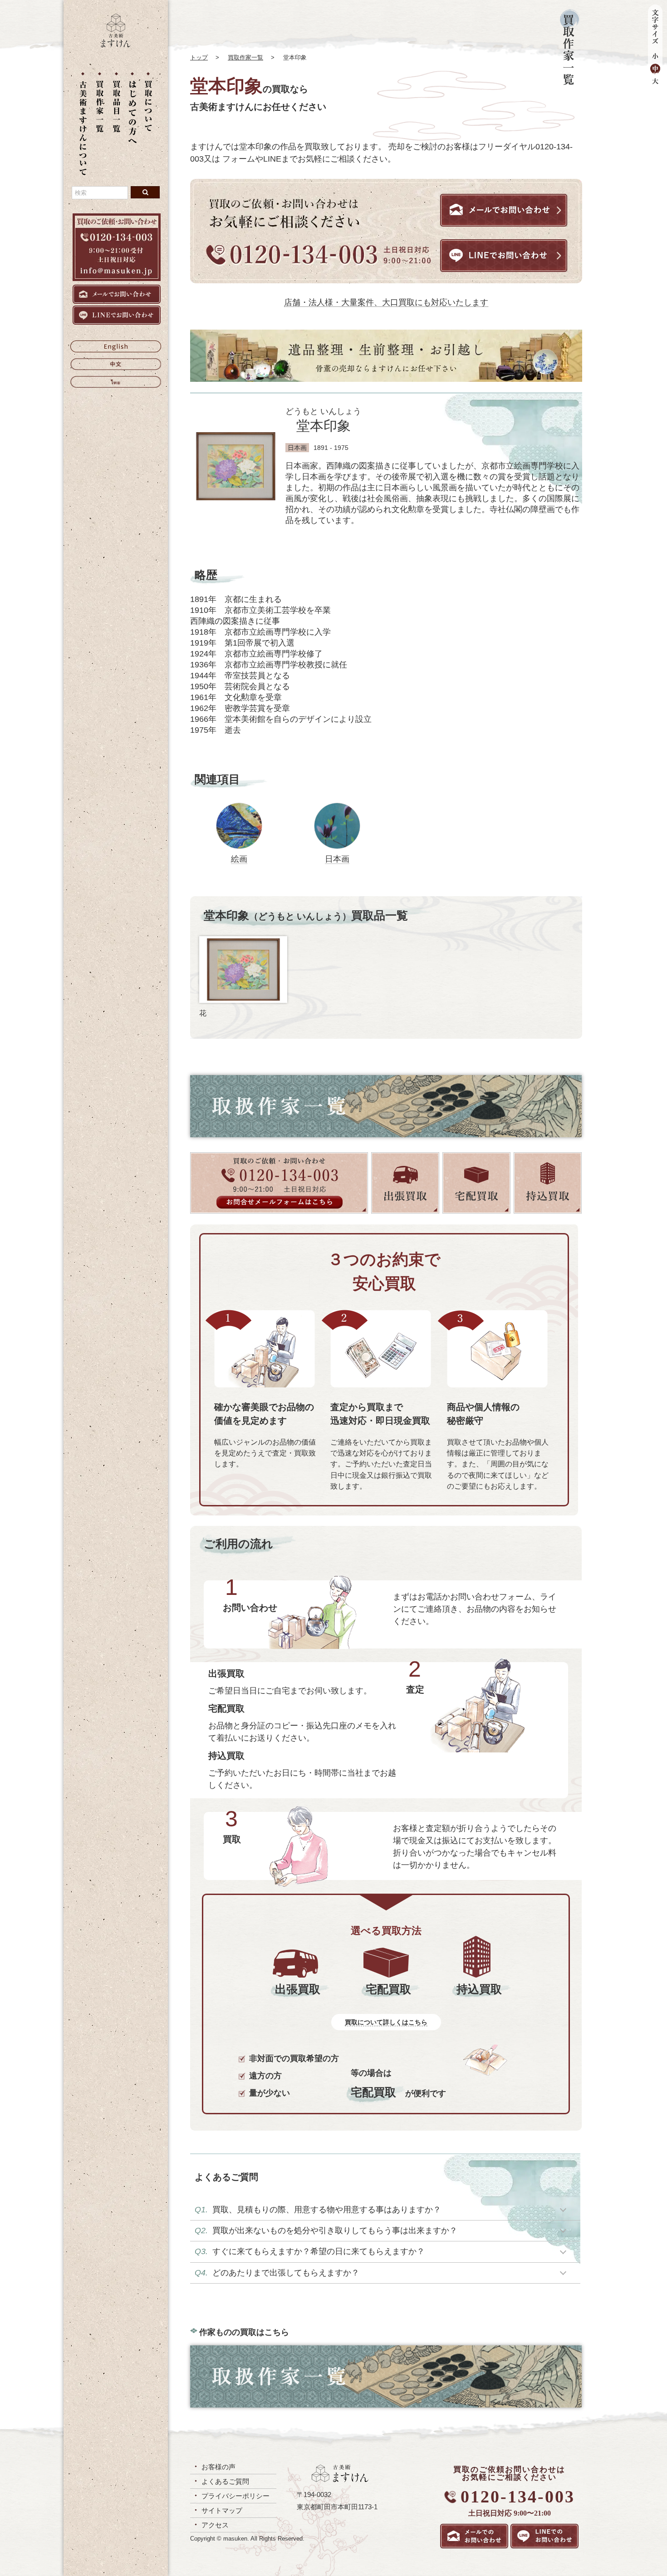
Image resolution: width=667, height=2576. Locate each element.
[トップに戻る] (116, 45)
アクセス (215, 2525)
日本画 (337, 859)
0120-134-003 (518, 2497)
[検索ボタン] (145, 192)
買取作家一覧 (245, 57)
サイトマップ (222, 2510)
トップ (199, 57)
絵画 (239, 859)
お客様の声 (218, 2467)
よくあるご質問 (225, 2481)
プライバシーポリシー (235, 2496)
